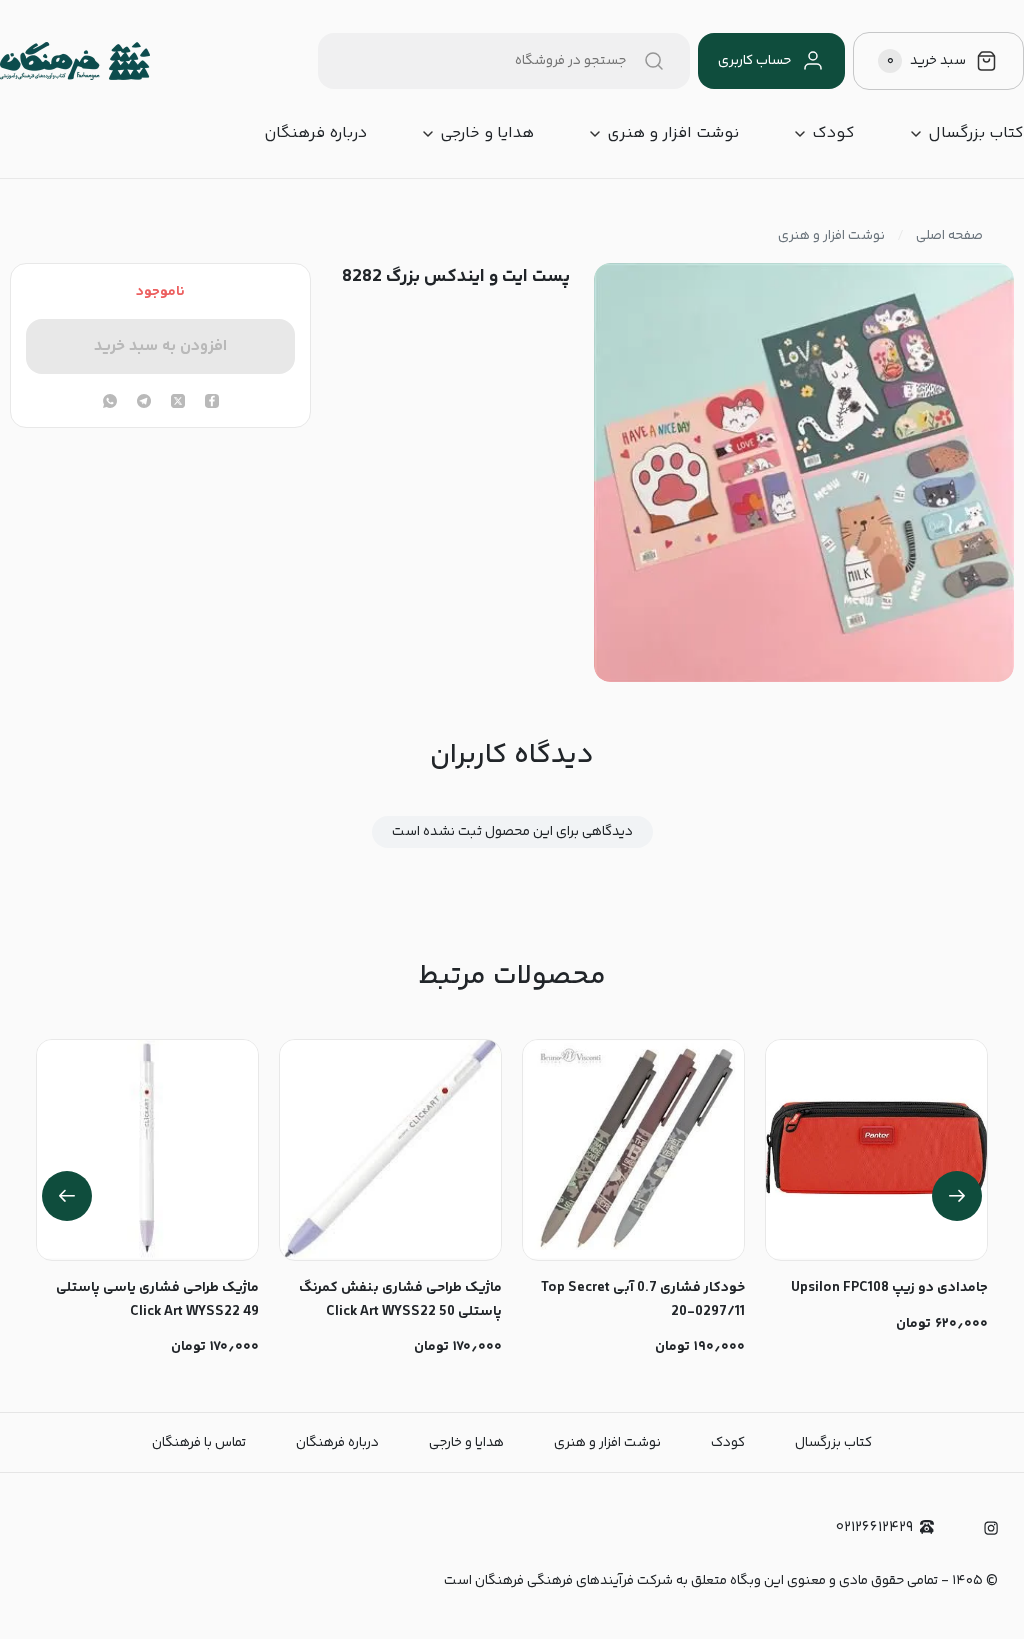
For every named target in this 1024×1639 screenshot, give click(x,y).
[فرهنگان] (75, 61)
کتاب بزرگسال (976, 134)
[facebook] (212, 403)
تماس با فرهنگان (199, 1443)
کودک (833, 134)
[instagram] (991, 1528)
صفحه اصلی (949, 236)
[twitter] (178, 403)
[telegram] (144, 403)
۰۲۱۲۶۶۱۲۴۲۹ (874, 1527)
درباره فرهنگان (315, 134)
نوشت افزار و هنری (673, 134)
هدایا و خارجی (487, 134)
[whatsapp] (110, 403)
